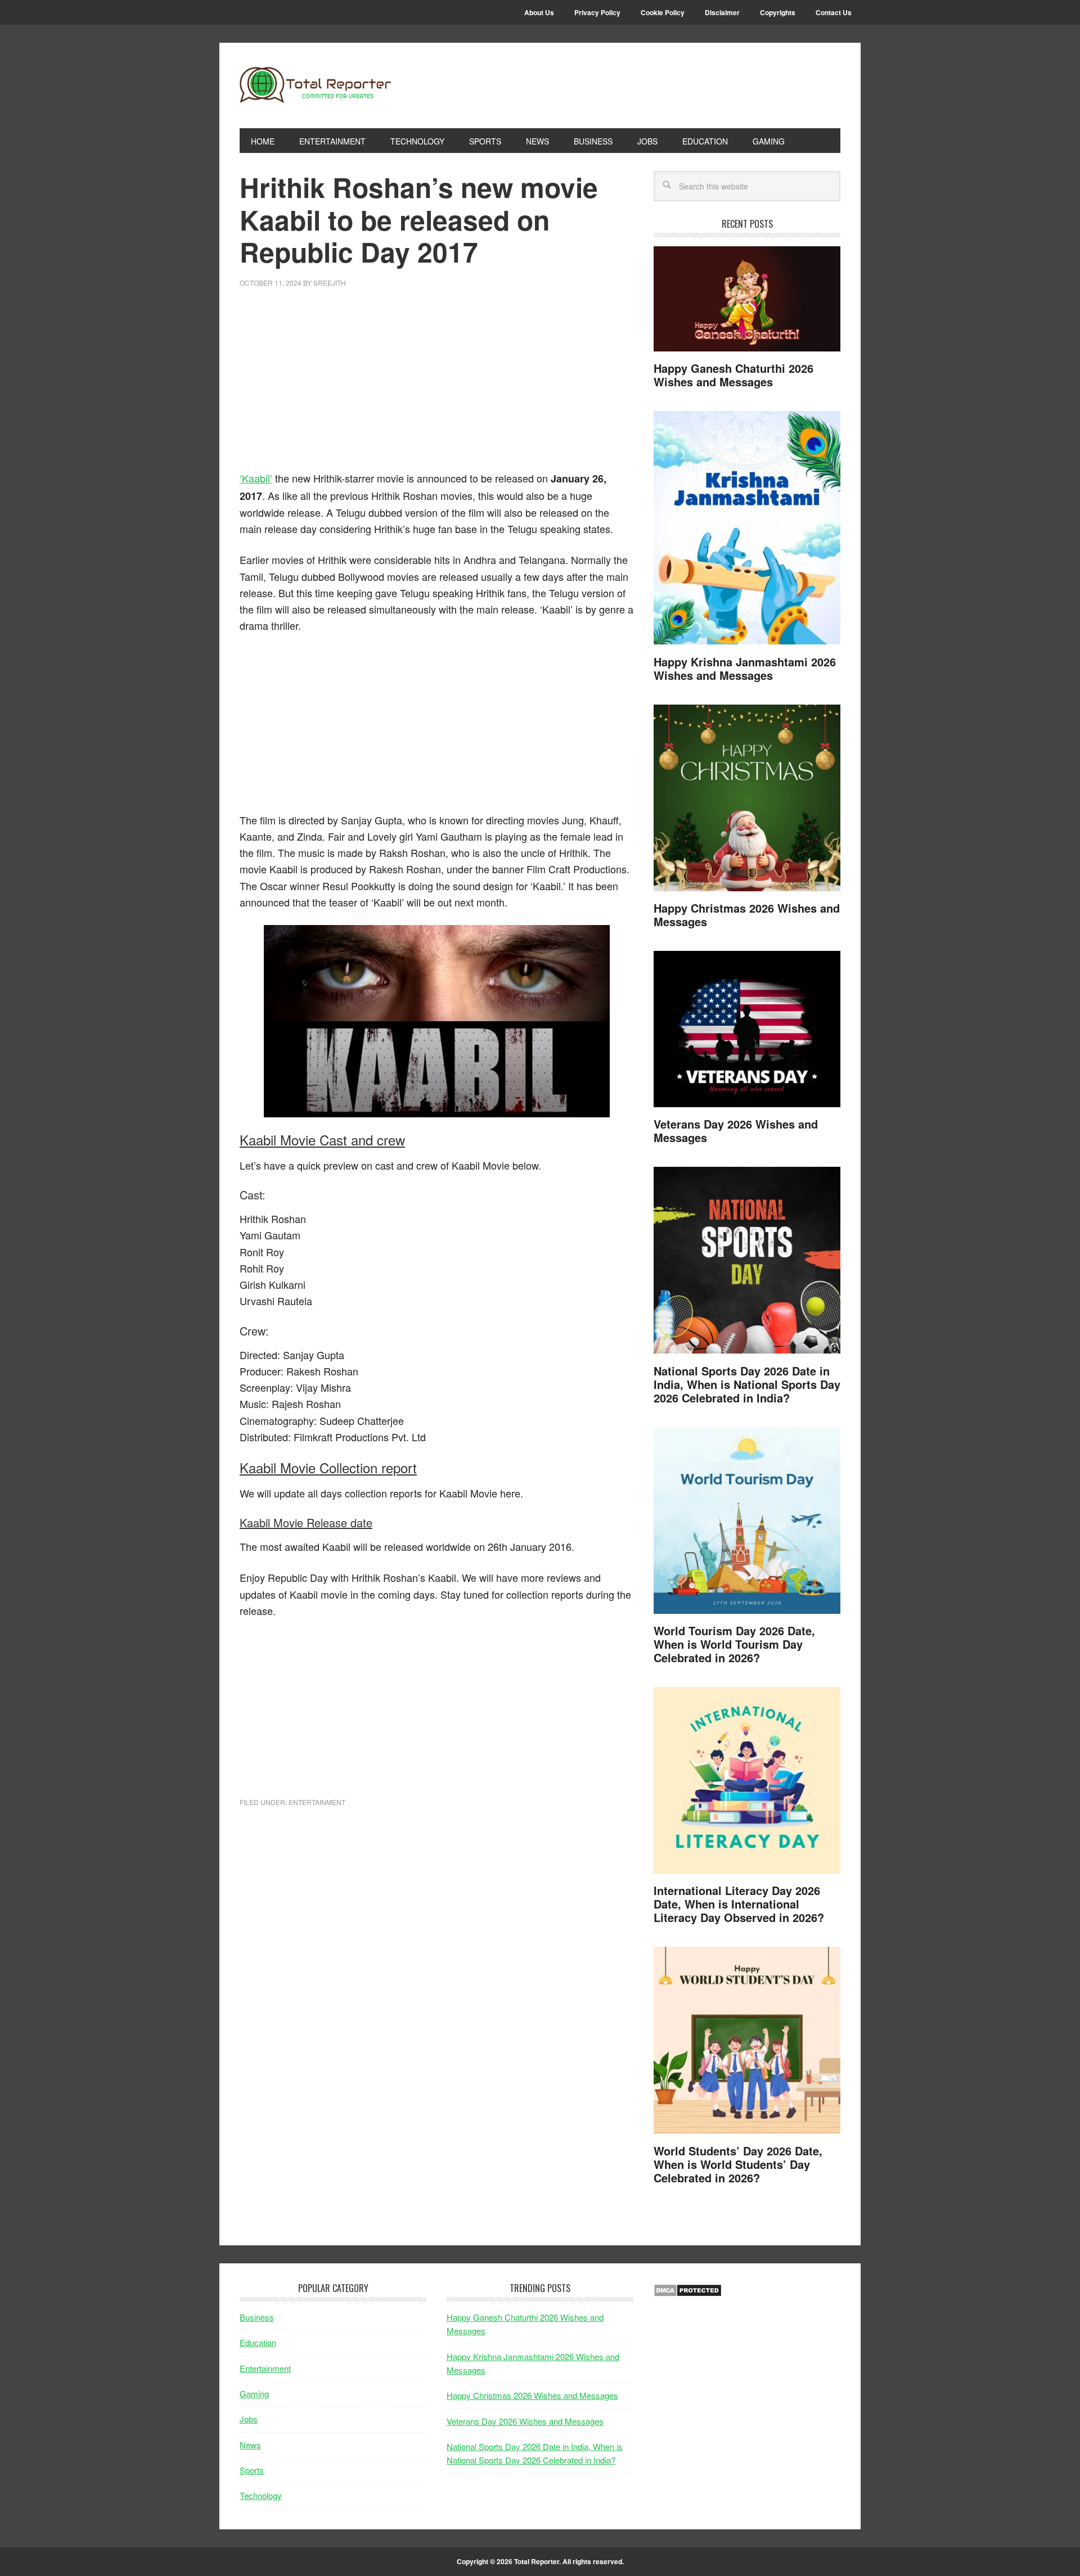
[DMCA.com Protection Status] (688, 2293)
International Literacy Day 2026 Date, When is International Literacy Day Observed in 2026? (739, 1904)
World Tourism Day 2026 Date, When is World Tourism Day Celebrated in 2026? (734, 1644)
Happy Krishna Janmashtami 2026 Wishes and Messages (745, 668)
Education (258, 2342)
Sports (252, 2470)
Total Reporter (316, 85)
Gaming (254, 2394)
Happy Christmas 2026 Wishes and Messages (747, 915)
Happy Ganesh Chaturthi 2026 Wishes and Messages (733, 375)
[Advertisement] (436, 386)
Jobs (249, 2419)
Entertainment (317, 1802)
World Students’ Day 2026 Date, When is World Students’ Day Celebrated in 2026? (738, 2164)
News (250, 2445)
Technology (261, 2495)
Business (257, 2317)
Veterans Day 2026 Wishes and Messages (736, 1131)
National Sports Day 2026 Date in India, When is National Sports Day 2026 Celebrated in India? (747, 1384)
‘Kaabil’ (256, 478)
